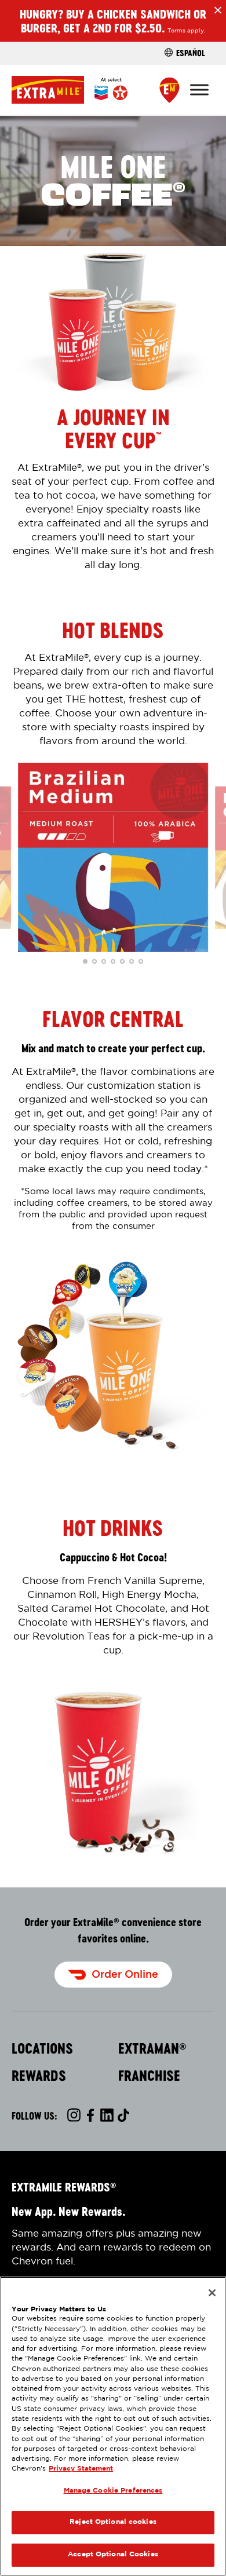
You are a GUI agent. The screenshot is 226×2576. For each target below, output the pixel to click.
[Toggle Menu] (199, 89)
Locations (42, 2048)
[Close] (212, 2293)
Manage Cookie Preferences (113, 2491)
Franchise (149, 2076)
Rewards (39, 2076)
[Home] (70, 89)
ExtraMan (152, 2048)
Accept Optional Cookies (113, 2555)
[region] (113, 2426)
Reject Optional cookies (113, 2522)
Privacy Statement (81, 2469)
